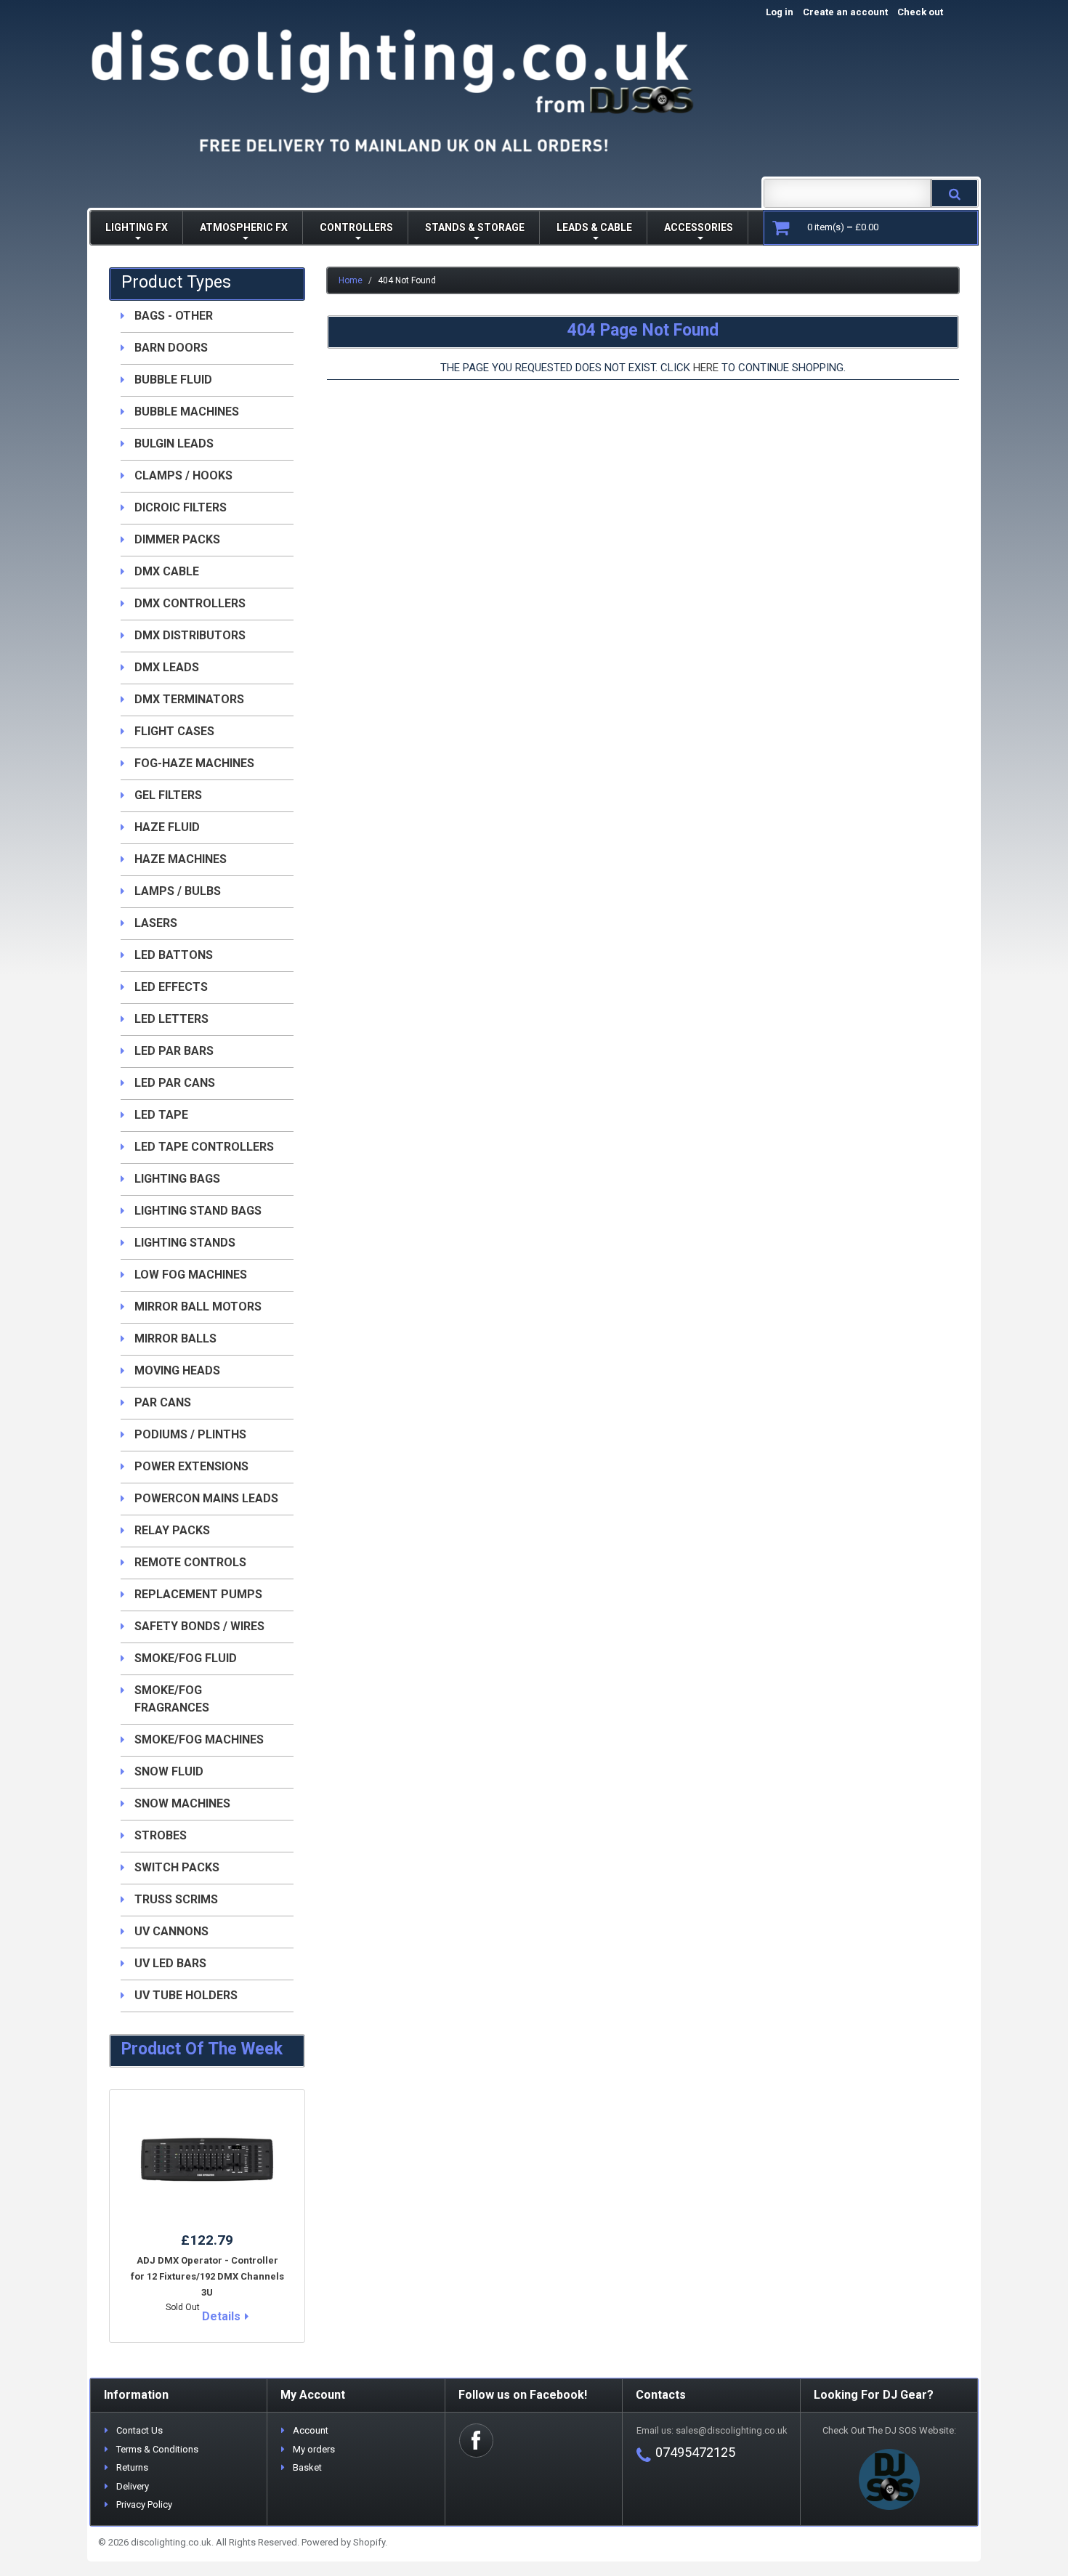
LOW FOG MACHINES (191, 1275)
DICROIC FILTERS (181, 507)
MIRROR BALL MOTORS (198, 1307)
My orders (314, 2449)
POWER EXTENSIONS (191, 1466)
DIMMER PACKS (177, 539)
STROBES (161, 1835)
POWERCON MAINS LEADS (206, 1498)
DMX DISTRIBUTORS (190, 635)
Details (221, 2316)
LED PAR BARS (174, 1051)
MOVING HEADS (177, 1370)
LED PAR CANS (175, 1083)
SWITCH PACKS (177, 1867)
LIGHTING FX (137, 227)
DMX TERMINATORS (189, 699)
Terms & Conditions (157, 2449)
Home (351, 280)
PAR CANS (163, 1402)
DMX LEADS (167, 667)
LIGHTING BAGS (177, 1179)
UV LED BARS (170, 1963)
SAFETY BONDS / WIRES (199, 1626)
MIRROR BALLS (175, 1338)
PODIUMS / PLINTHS (190, 1434)
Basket (307, 2467)
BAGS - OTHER (174, 316)
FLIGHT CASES (174, 731)
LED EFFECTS (171, 987)
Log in (780, 12)
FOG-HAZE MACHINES (194, 763)
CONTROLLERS (356, 227)
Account (311, 2430)
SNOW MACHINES (182, 1803)
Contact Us (139, 2430)
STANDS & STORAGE (475, 227)
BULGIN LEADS (174, 443)
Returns (132, 2467)
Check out (935, 12)
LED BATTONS (174, 955)
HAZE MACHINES (181, 859)
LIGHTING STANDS (185, 1243)
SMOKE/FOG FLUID (186, 1658)
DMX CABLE (167, 571)
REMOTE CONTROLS (190, 1562)
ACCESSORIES (699, 227)
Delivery (133, 2486)
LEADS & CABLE (594, 227)
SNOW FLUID (169, 1771)
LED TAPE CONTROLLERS (204, 1147)
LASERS (156, 923)
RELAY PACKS (172, 1530)
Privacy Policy (144, 2504)
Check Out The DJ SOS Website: (889, 2430)
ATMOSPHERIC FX (244, 227)
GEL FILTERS (168, 795)
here (706, 368)
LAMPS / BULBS (178, 891)
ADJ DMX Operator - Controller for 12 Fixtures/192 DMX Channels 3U (207, 2276)
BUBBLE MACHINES (187, 412)
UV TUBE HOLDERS (186, 1995)
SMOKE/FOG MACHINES (199, 1739)
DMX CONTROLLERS (190, 603)
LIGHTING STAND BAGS (198, 1211)
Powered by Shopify (343, 2542)
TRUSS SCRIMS (176, 1899)
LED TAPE (161, 1115)
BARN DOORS (171, 348)
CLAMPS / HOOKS (183, 475)
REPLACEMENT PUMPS (198, 1594)
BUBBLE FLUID (173, 380)
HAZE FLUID (167, 827)
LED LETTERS (171, 1019)
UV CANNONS (171, 1931)
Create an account (845, 12)
